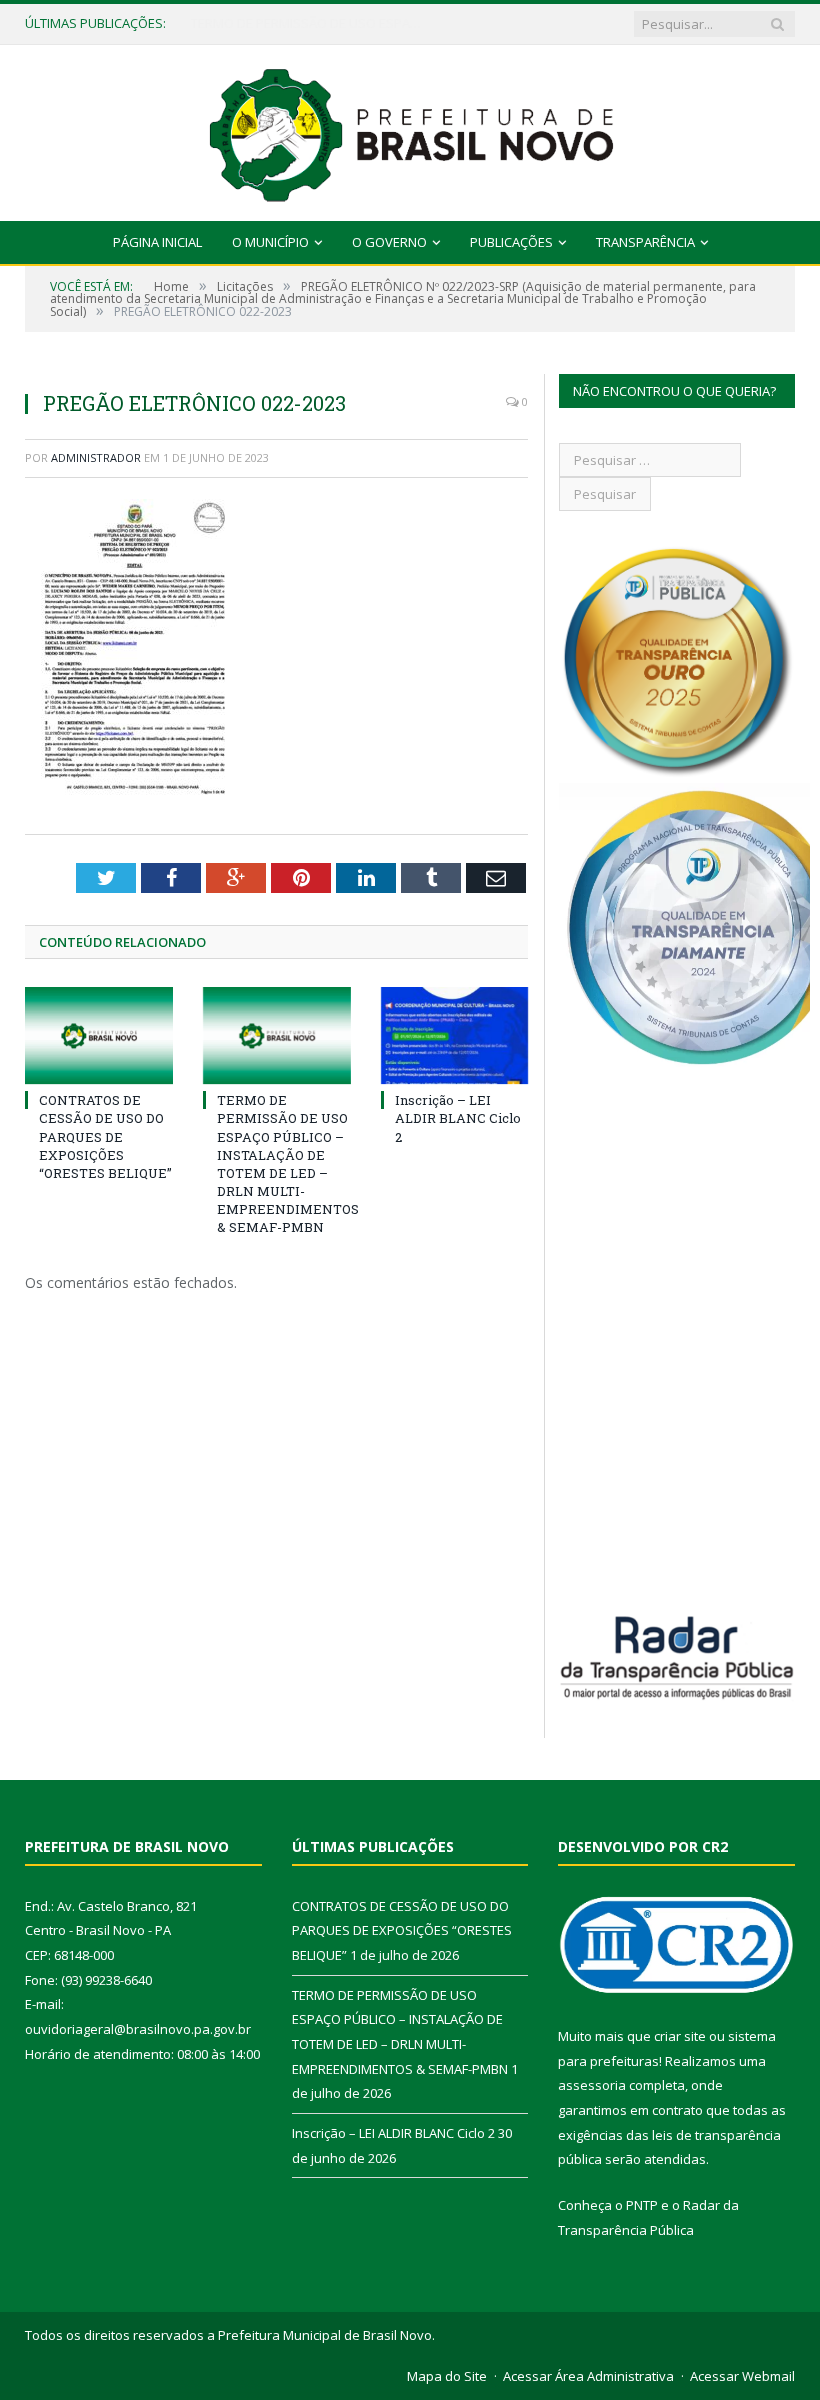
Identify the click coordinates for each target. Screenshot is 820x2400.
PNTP (642, 2205)
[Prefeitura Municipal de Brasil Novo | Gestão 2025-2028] (410, 128)
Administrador (96, 457)
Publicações (511, 242)
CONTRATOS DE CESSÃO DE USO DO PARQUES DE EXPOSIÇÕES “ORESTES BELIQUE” (105, 1136)
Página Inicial (157, 242)
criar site (680, 2036)
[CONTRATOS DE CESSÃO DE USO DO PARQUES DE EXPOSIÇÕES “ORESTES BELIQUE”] (99, 1035)
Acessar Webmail (742, 2376)
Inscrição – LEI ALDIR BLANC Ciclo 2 (458, 1118)
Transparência (645, 242)
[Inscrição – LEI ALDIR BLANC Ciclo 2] (455, 1035)
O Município (270, 242)
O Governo (389, 242)
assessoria (592, 2085)
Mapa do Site (447, 2376)
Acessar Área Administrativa (588, 2376)
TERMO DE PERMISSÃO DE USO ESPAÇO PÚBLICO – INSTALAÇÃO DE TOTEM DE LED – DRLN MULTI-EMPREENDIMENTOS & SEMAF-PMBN (311, 23)
